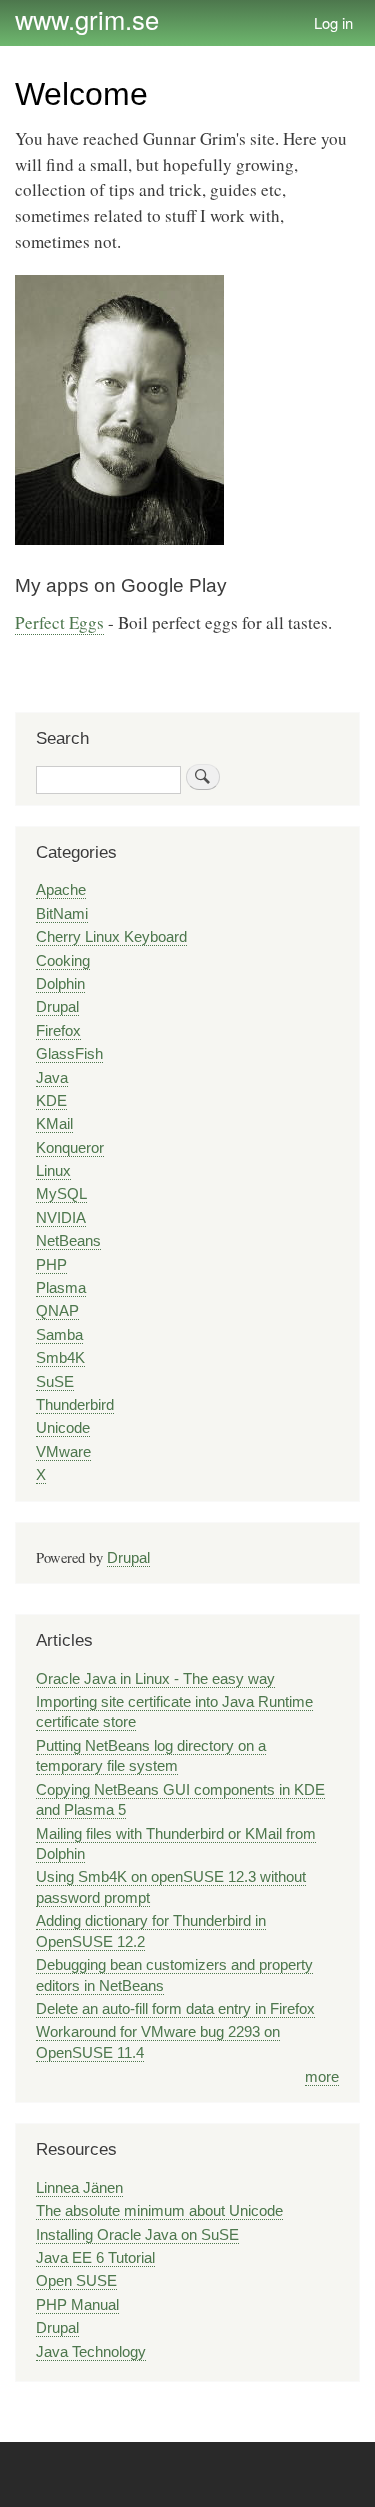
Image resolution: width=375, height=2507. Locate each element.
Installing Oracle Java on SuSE (137, 2235)
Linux (53, 1171)
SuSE (55, 1382)
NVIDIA (61, 1218)
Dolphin (60, 984)
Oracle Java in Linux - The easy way (155, 1679)
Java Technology (91, 2352)
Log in (333, 22)
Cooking (63, 961)
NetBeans (68, 1241)
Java (52, 1078)
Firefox (58, 1031)
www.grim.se (87, 19)
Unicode (63, 1428)
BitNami (62, 914)
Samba (59, 1335)
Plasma (61, 1288)
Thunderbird (75, 1405)
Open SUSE (76, 2281)
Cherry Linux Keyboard (111, 937)
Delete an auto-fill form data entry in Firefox (175, 2009)
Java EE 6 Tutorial (95, 2258)
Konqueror (70, 1148)
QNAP (57, 1311)
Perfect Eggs (59, 622)
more (322, 2077)
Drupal (57, 1007)
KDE (51, 1101)
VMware (63, 1452)
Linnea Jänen (79, 2188)
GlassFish (69, 1054)
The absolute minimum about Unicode (159, 2211)
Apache (61, 890)
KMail (54, 1124)
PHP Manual (77, 2305)
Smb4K (60, 1358)
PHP (51, 1265)
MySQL (61, 1194)
